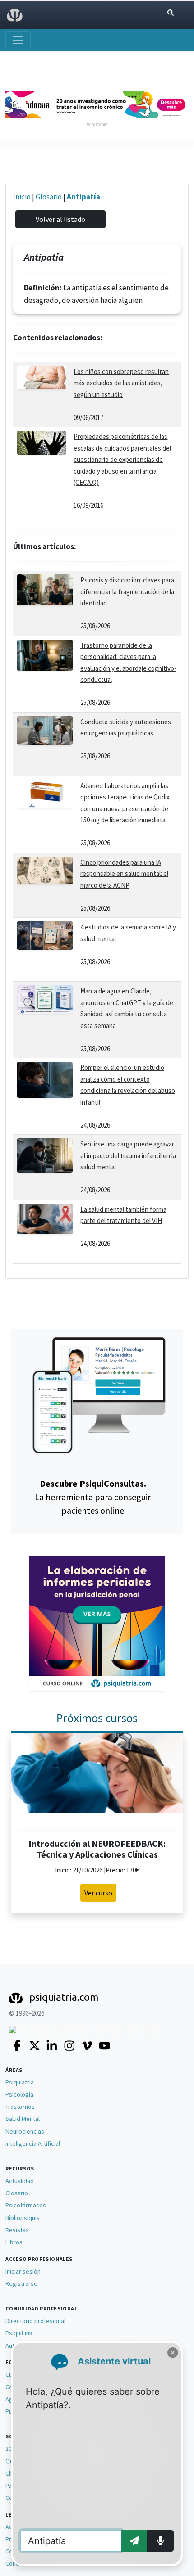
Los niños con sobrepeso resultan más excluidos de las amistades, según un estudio (121, 383)
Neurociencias (25, 2131)
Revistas (17, 2230)
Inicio (22, 197)
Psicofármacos (26, 2205)
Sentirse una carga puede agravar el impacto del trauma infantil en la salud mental (128, 1155)
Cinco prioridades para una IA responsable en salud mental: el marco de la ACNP (124, 874)
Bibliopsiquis (23, 2218)
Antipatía (83, 197)
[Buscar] (171, 13)
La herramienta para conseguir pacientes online (93, 1497)
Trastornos (20, 2107)
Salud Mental (23, 2119)
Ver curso (98, 1893)
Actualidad (20, 2181)
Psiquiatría (20, 2082)
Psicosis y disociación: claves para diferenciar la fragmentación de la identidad (127, 591)
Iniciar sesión (23, 2271)
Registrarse (21, 2283)
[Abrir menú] (18, 40)
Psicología (19, 2094)
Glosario (49, 197)
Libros (14, 2242)
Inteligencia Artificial (33, 2143)
